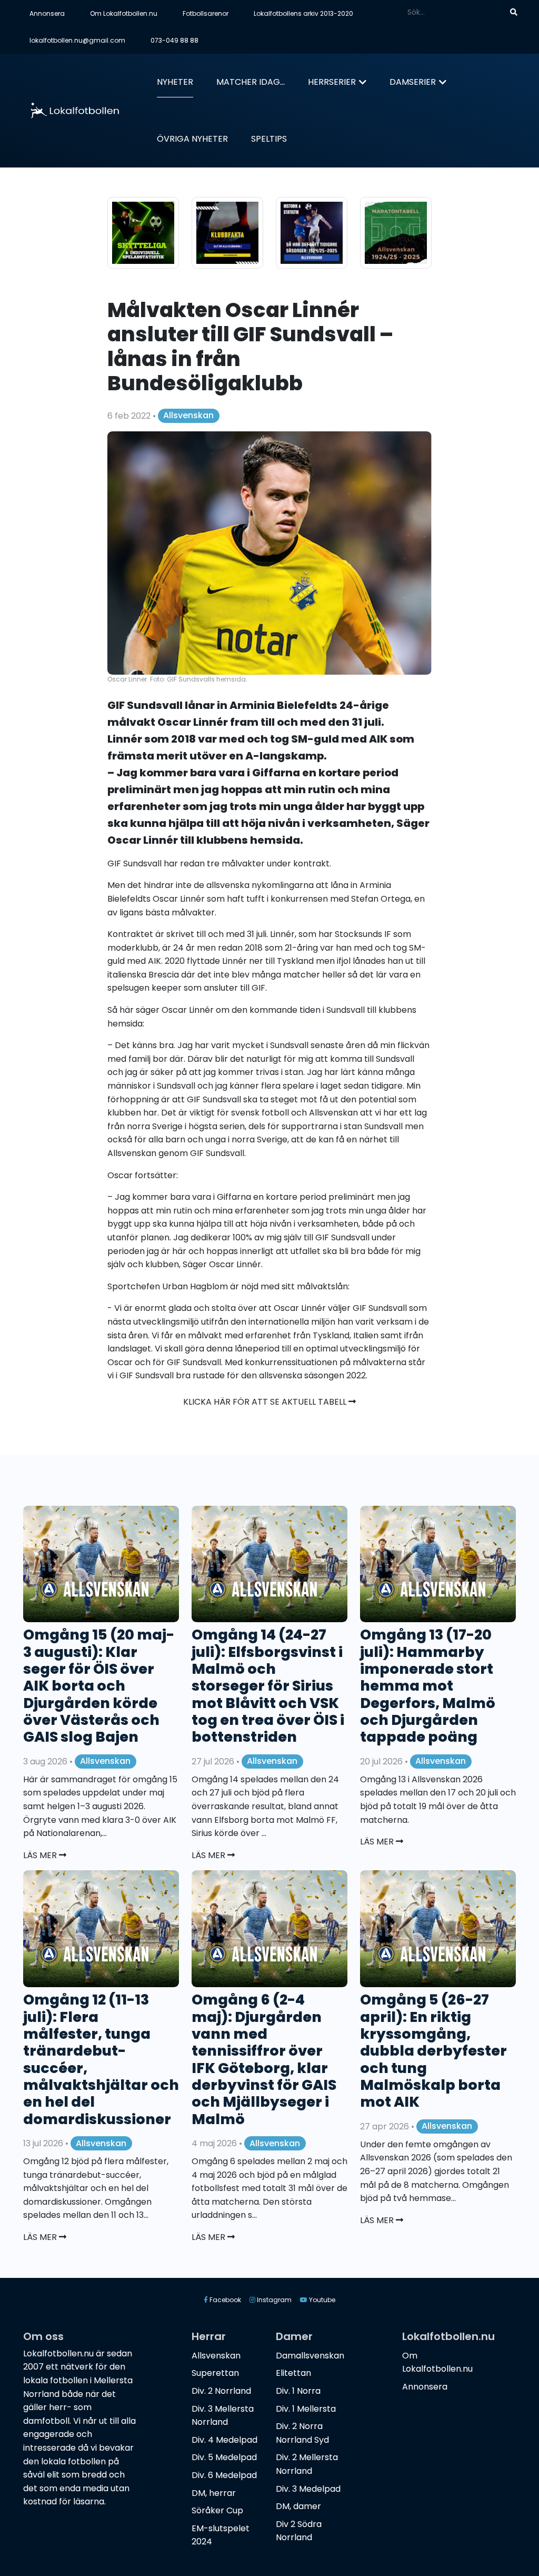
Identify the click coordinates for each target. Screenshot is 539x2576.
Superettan (215, 2373)
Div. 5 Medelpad (224, 2457)
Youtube (321, 2300)
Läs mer (41, 1855)
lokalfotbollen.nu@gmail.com (77, 40)
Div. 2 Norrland (221, 2391)
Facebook (224, 2300)
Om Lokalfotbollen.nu (124, 13)
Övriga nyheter (192, 139)
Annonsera (47, 13)
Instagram (273, 2300)
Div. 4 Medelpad (224, 2440)
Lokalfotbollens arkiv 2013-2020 (303, 13)
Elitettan (293, 2373)
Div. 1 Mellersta (306, 2409)
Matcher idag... (251, 82)
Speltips (269, 139)
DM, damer (298, 2506)
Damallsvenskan (310, 2356)
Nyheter (175, 82)
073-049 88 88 (174, 40)
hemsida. (277, 840)
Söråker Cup (217, 2510)
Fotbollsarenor (206, 13)
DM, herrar (214, 2493)
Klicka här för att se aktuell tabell (266, 1402)
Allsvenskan (188, 415)
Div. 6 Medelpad (224, 2475)
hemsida (125, 1024)
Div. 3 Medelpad (308, 2489)
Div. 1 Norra (298, 2391)
